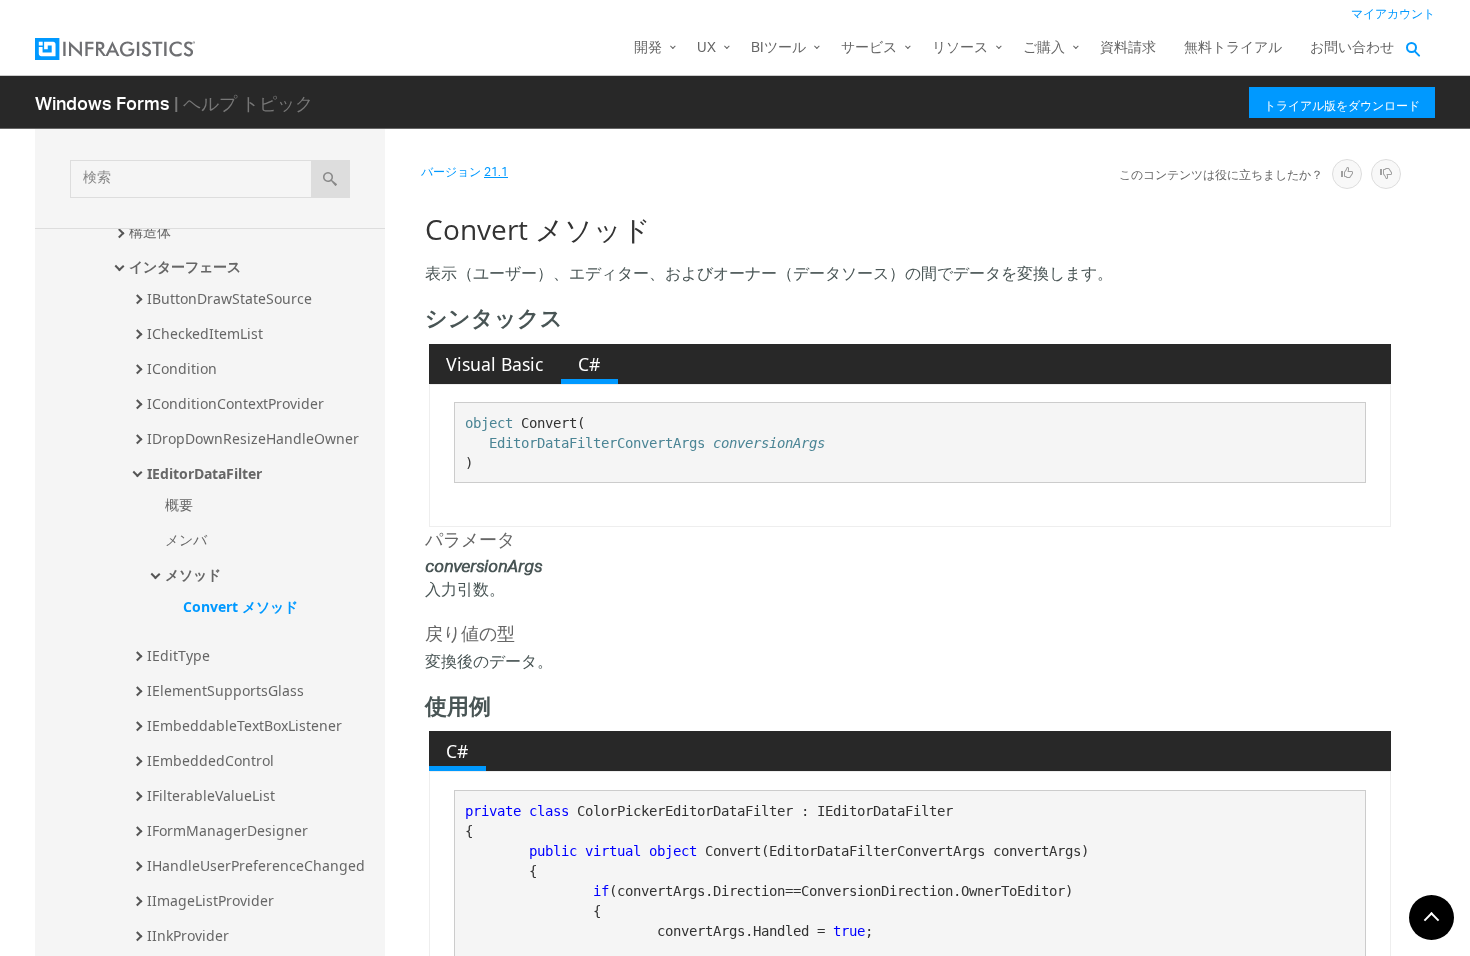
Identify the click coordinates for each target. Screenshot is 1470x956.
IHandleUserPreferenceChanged (256, 865)
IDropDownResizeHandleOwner (253, 438)
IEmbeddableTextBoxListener (244, 725)
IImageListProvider (210, 900)
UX (706, 48)
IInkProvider (188, 935)
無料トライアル (1233, 48)
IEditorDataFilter (204, 473)
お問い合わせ (1352, 48)
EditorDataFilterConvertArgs (597, 443)
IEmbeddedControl (210, 760)
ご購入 (1044, 48)
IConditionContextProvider (235, 403)
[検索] (330, 179)
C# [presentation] (589, 364)
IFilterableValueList (211, 795)
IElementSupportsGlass (225, 690)
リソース (960, 48)
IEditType (178, 655)
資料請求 (1128, 48)
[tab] (495, 364)
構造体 (150, 231)
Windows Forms (102, 102)
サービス (869, 48)
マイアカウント (1393, 14)
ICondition (182, 368)
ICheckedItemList (205, 333)
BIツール (778, 48)
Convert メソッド (240, 606)
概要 (179, 504)
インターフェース (185, 266)
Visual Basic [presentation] (494, 364)
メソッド (193, 574)
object (489, 423)
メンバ (186, 539)
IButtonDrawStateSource (229, 298)
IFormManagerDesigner (227, 830)
